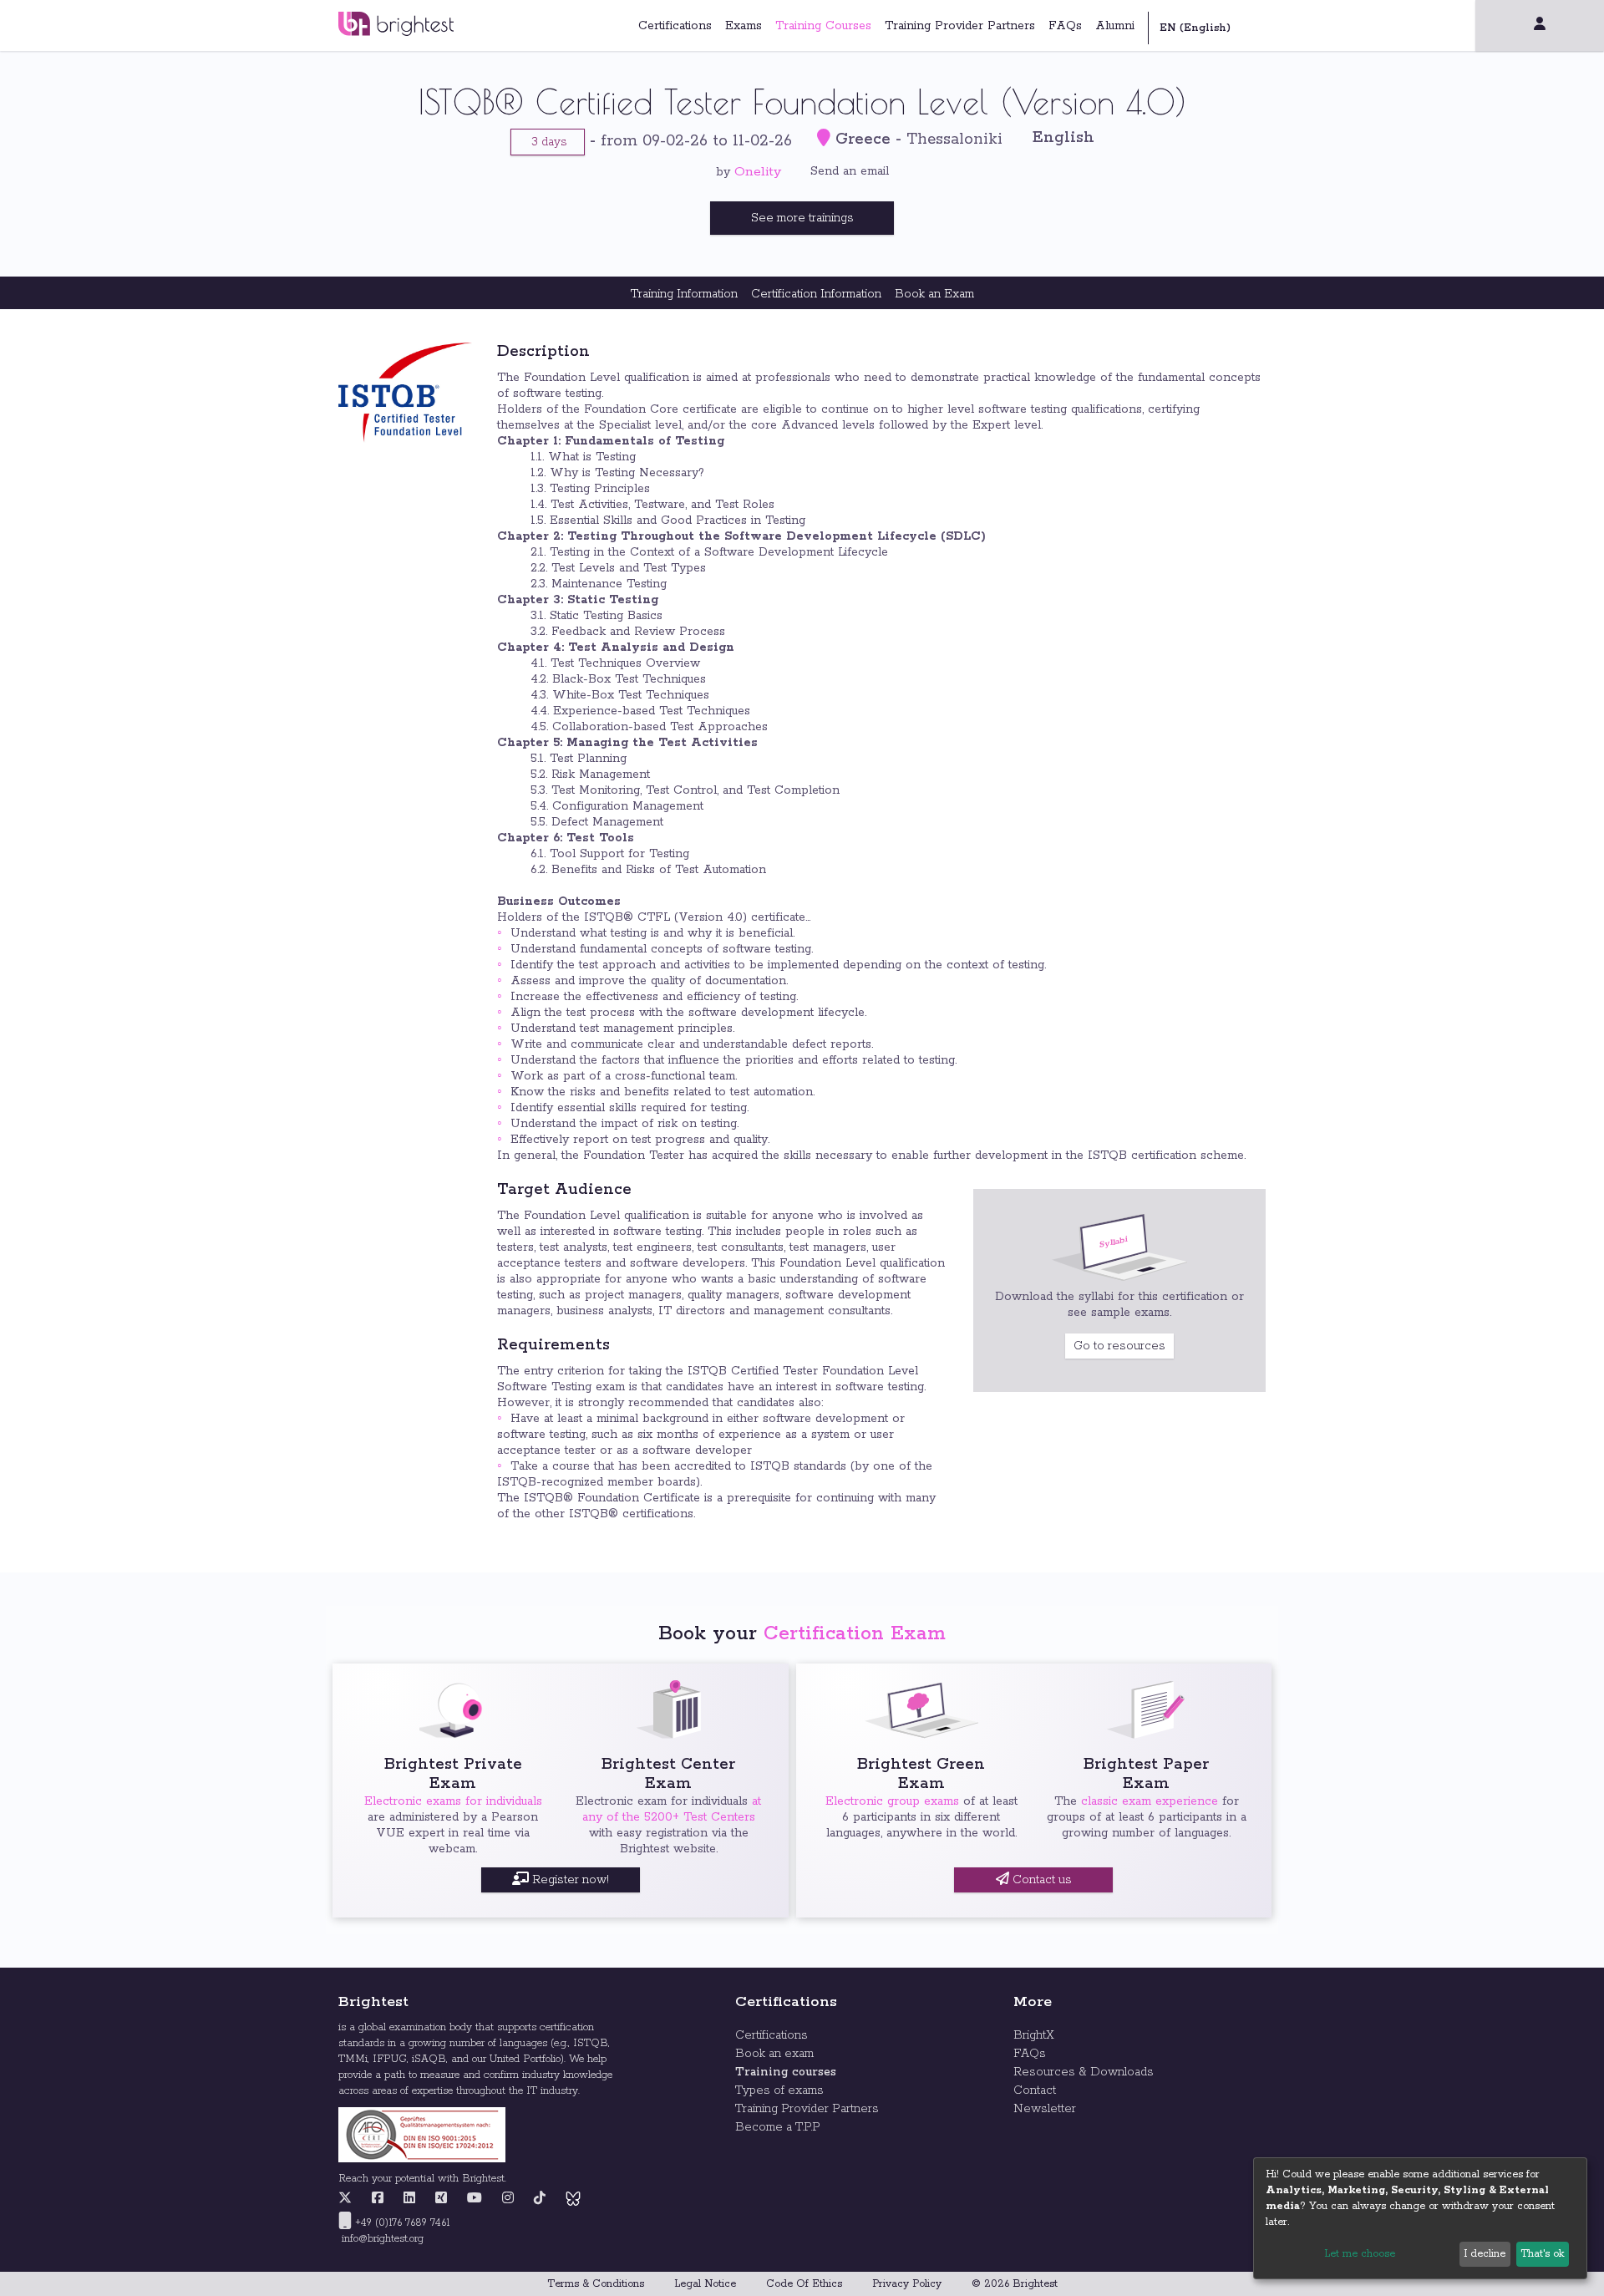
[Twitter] (349, 2199)
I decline (1485, 2254)
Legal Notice (705, 2284)
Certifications (675, 26)
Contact (1035, 2090)
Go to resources (1119, 1346)
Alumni (1115, 26)
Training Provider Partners (960, 26)
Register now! (569, 1880)
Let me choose (1360, 2254)
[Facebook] (378, 2199)
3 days (548, 142)
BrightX (1034, 2035)
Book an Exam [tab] (934, 294)
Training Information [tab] (684, 294)
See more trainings (802, 218)
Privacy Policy (907, 2284)
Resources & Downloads (1084, 2072)
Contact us (1041, 1880)
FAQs (1065, 26)
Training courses (786, 2072)
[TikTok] (540, 2199)
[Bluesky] (573, 2199)
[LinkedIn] (409, 2199)
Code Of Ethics (804, 2284)
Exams (744, 26)
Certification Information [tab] (816, 294)
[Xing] (441, 2199)
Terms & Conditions (596, 2284)
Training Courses (823, 26)
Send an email (850, 171)
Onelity (758, 172)
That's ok (1542, 2254)
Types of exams (779, 2090)
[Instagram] (508, 2199)
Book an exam (774, 2054)
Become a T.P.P (778, 2127)
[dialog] (1420, 2218)
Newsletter (1045, 2109)
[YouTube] (475, 2199)
